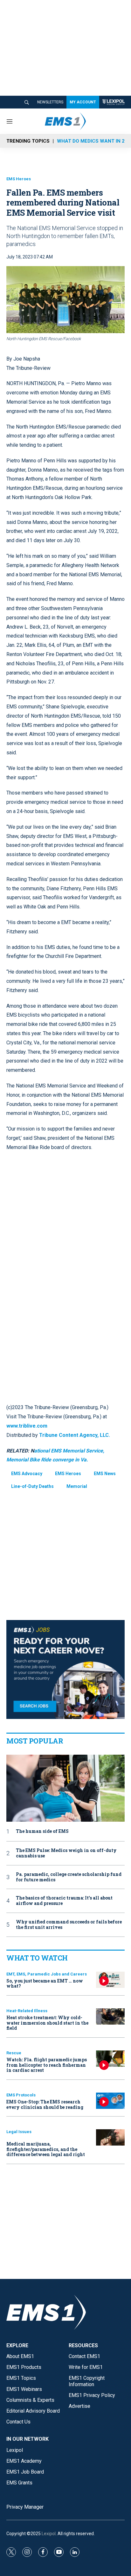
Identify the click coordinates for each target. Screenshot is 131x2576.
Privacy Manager (25, 2507)
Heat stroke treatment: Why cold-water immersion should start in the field (47, 2023)
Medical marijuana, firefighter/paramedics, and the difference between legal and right (46, 2149)
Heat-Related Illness (27, 2011)
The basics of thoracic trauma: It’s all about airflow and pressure (64, 1901)
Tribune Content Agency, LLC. (75, 1435)
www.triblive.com (27, 1426)
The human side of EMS (42, 1831)
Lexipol (49, 2534)
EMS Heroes (19, 179)
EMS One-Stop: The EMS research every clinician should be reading (45, 2104)
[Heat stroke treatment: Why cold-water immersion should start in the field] (110, 2016)
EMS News (105, 1474)
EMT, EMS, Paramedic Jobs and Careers (47, 1974)
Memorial (77, 1486)
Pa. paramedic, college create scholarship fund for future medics (69, 1877)
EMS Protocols (21, 2095)
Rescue (14, 2053)
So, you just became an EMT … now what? (45, 1983)
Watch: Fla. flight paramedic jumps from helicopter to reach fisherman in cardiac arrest (47, 2065)
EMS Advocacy (27, 1474)
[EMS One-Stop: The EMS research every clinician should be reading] (110, 2101)
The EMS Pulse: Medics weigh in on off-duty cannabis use (66, 1853)
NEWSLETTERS (50, 102)
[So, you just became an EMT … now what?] (110, 1980)
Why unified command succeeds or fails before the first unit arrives (69, 1925)
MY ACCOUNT (83, 102)
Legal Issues (19, 2132)
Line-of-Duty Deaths (32, 1486)
